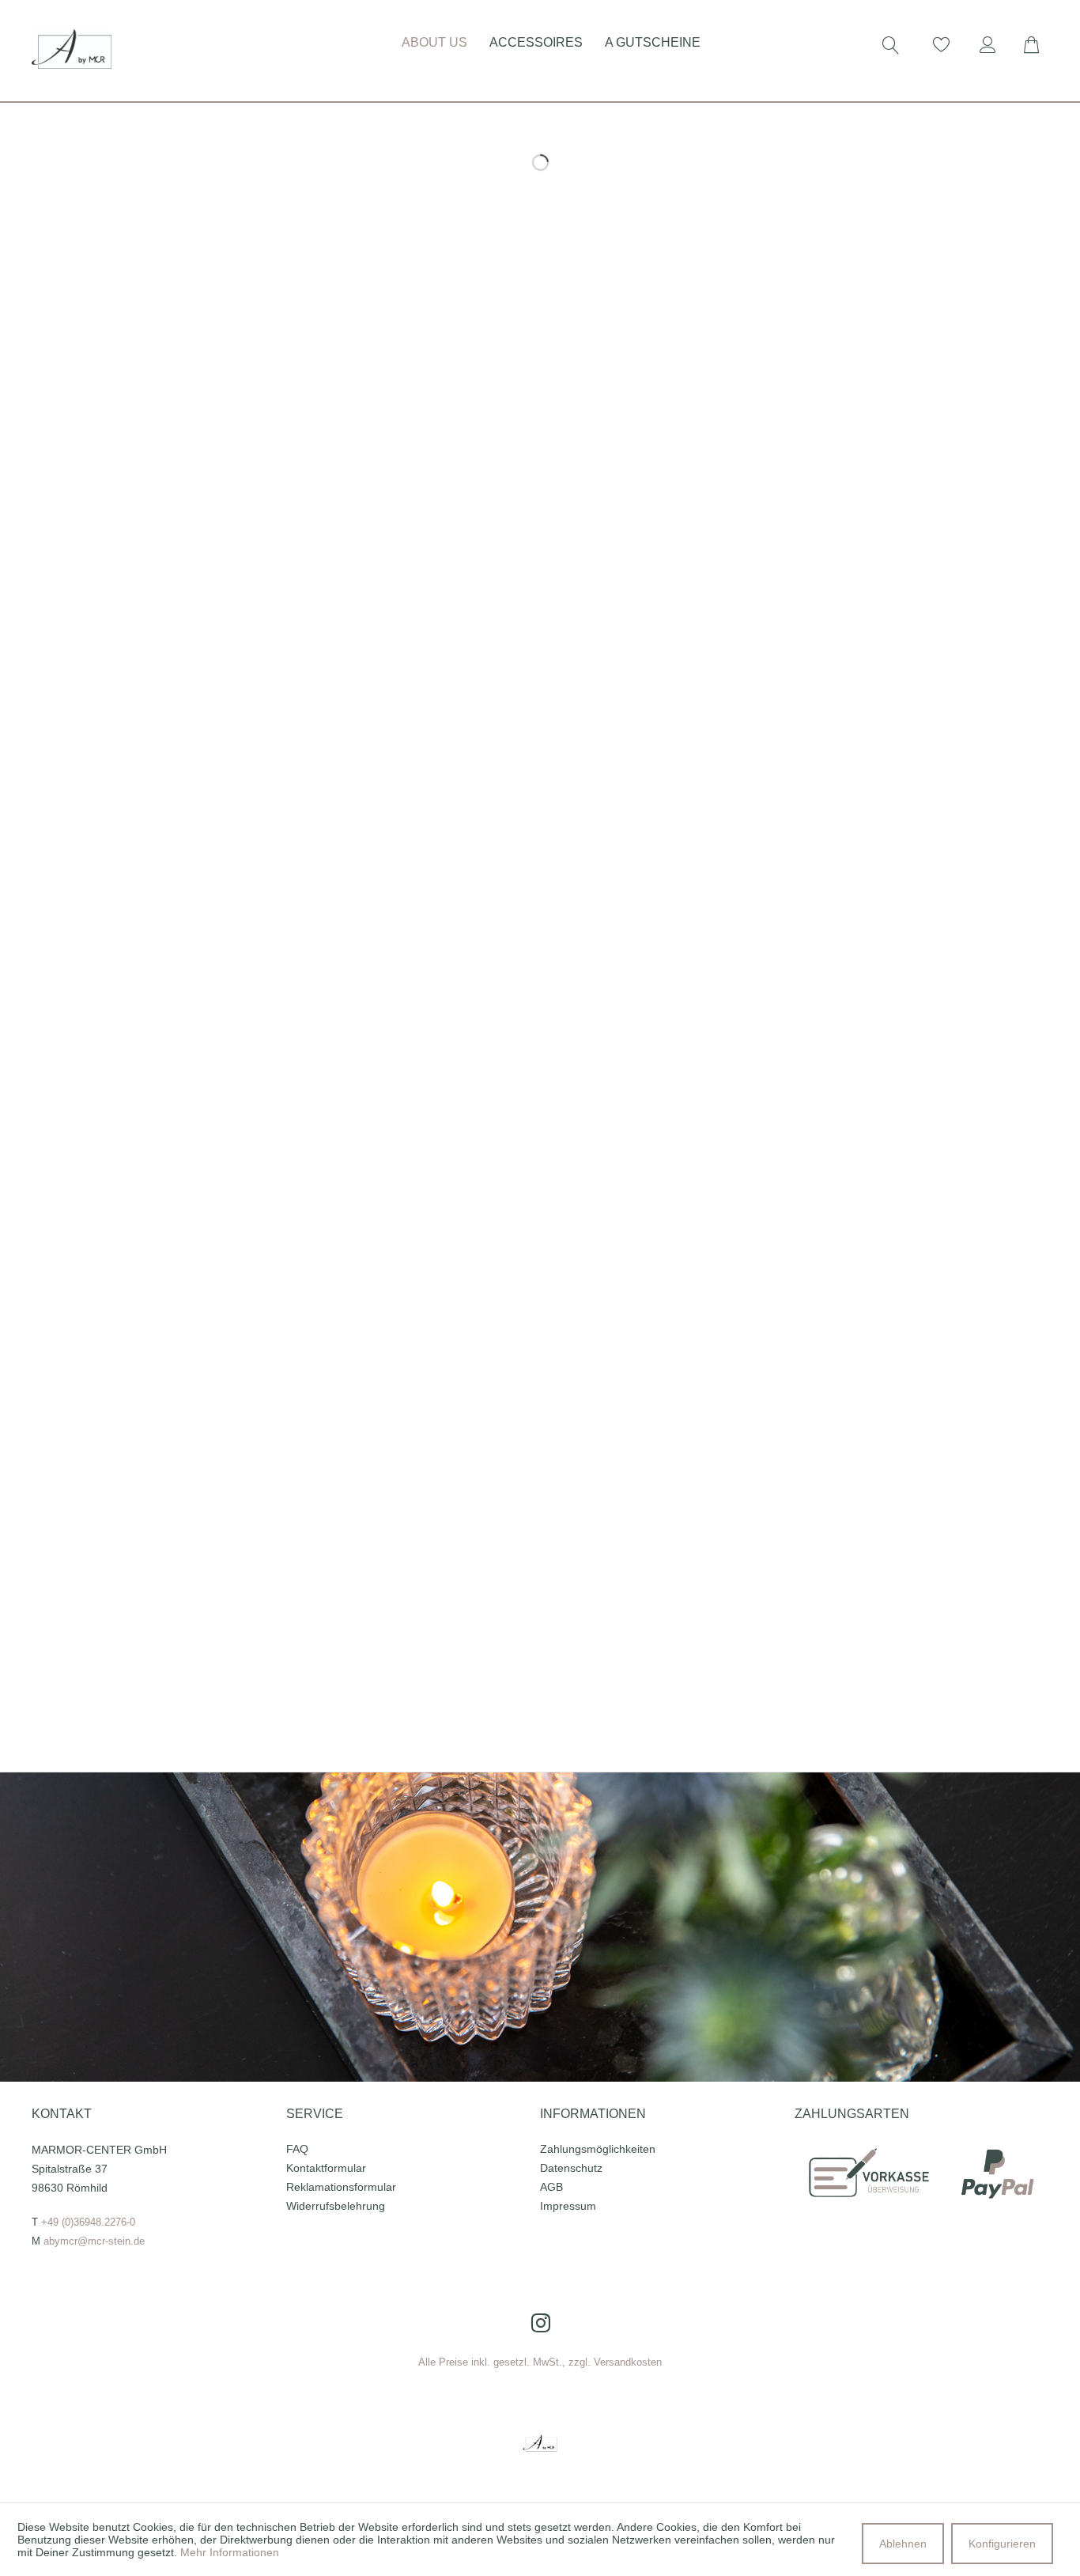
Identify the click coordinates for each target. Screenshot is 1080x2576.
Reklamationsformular (341, 2187)
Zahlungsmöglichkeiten (598, 2149)
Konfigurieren (1002, 2544)
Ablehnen (903, 2544)
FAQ (297, 2149)
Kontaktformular (326, 2168)
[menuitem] (380, 40)
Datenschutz (571, 2168)
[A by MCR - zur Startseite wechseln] (72, 49)
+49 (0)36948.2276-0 (88, 2222)
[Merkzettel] (942, 45)
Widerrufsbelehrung (336, 2206)
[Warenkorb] (1040, 45)
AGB (551, 2187)
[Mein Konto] (991, 45)
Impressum (568, 2206)
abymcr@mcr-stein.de (94, 2241)
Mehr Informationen (230, 2552)
